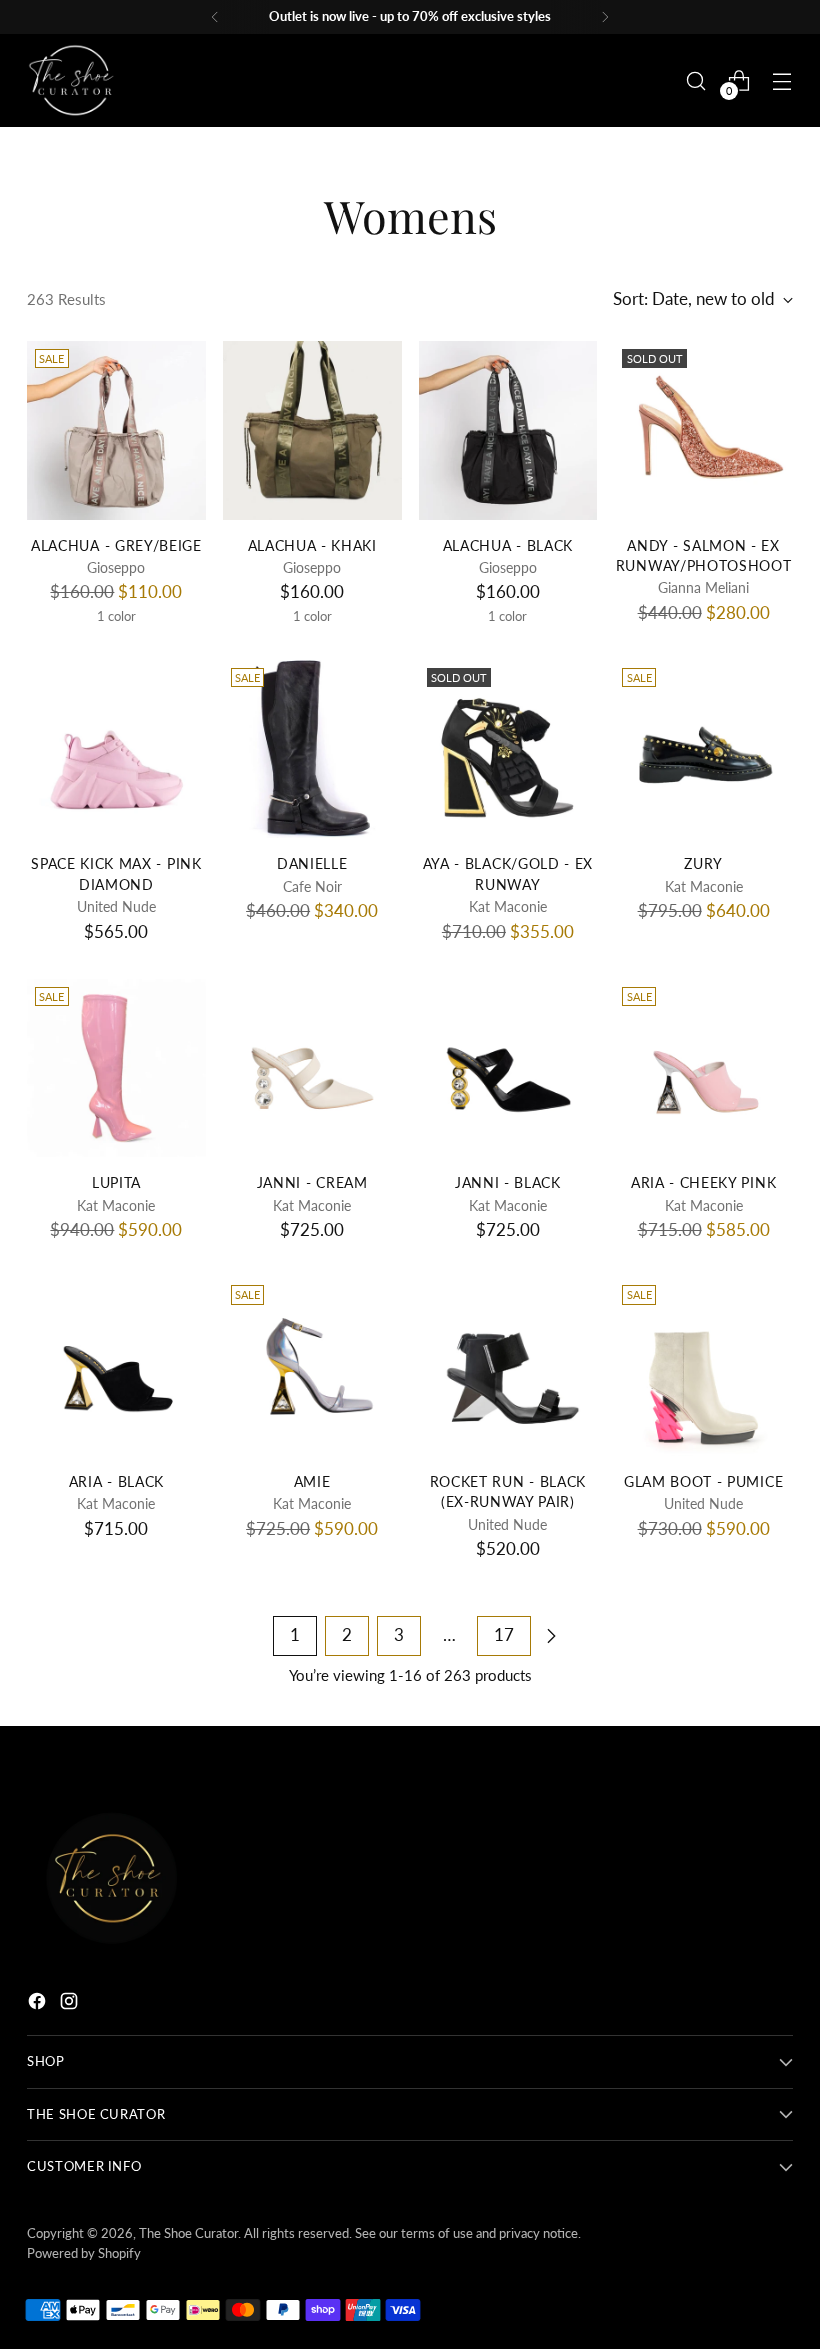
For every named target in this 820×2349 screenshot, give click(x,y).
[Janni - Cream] (312, 1068)
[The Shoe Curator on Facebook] (39, 2004)
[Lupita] (116, 1068)
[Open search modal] (696, 80)
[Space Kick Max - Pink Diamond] (116, 749)
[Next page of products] (551, 1636)
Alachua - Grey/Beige (116, 546)
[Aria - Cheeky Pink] (703, 1068)
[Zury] (703, 749)
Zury (703, 864)
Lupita (116, 1183)
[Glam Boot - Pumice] (703, 1366)
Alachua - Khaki (312, 546)
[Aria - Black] (116, 1366)
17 (504, 1635)
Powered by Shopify (84, 2253)
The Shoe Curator (188, 2233)
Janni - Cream (312, 1183)
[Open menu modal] (782, 80)
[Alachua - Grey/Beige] (116, 430)
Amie (312, 1482)
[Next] (605, 17)
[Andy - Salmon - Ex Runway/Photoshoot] (703, 430)
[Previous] (215, 17)
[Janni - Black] (508, 1068)
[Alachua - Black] (508, 430)
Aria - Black (116, 1482)
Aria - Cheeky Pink (703, 1183)
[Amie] (312, 1366)
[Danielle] (312, 749)
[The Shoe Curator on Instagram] (71, 2004)
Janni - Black (508, 1183)
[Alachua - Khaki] (312, 430)
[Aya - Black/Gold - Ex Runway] (508, 749)
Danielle (312, 864)
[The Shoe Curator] (72, 80)
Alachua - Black (508, 546)
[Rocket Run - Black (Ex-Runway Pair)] (508, 1366)
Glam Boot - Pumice (703, 1482)
